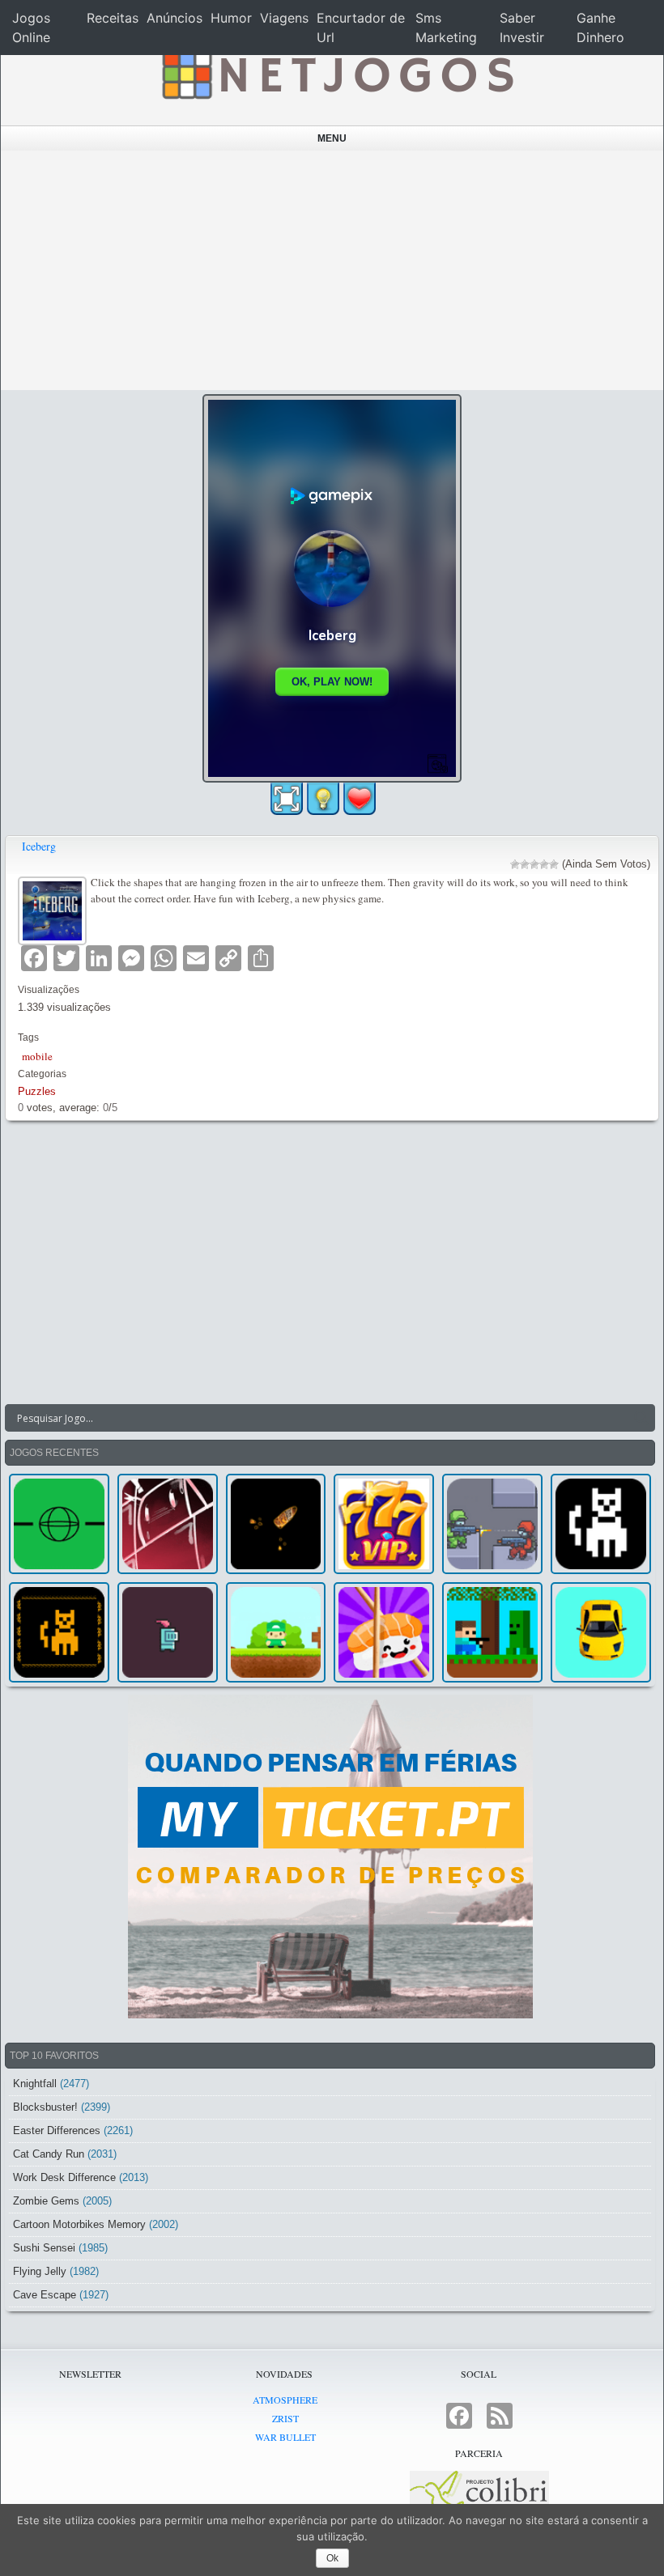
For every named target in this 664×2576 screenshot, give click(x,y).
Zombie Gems (46, 2201)
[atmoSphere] (59, 1524)
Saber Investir (522, 28)
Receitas (113, 18)
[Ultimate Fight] (492, 1524)
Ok (332, 2558)
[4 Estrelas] (544, 864)
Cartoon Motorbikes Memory (79, 2224)
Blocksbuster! (45, 2107)
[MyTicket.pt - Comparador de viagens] (330, 1857)
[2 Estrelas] (525, 864)
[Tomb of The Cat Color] (601, 1524)
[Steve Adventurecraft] (492, 1632)
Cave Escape (45, 2295)
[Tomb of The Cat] (59, 1632)
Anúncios (175, 18)
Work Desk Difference (64, 2177)
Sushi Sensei (44, 2248)
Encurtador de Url (361, 28)
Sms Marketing (446, 28)
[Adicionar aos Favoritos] (360, 798)
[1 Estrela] (515, 864)
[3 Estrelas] (534, 864)
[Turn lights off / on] (323, 799)
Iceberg (39, 846)
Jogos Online (31, 28)
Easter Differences (57, 2130)
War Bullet (285, 2437)
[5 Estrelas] (554, 864)
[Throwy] (276, 1632)
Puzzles (37, 1091)
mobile (37, 1056)
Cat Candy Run (49, 2154)
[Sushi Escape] (384, 1632)
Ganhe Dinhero (600, 28)
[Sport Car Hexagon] (601, 1632)
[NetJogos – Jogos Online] (336, 73)
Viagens (284, 18)
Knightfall (35, 2084)
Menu (332, 138)
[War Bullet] (276, 1524)
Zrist (285, 2418)
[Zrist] (168, 1524)
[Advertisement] (332, 270)
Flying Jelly (40, 2271)
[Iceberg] (54, 908)
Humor (231, 18)
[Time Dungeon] (168, 1632)
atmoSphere (285, 2400)
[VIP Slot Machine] (384, 1524)
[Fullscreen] (287, 799)
